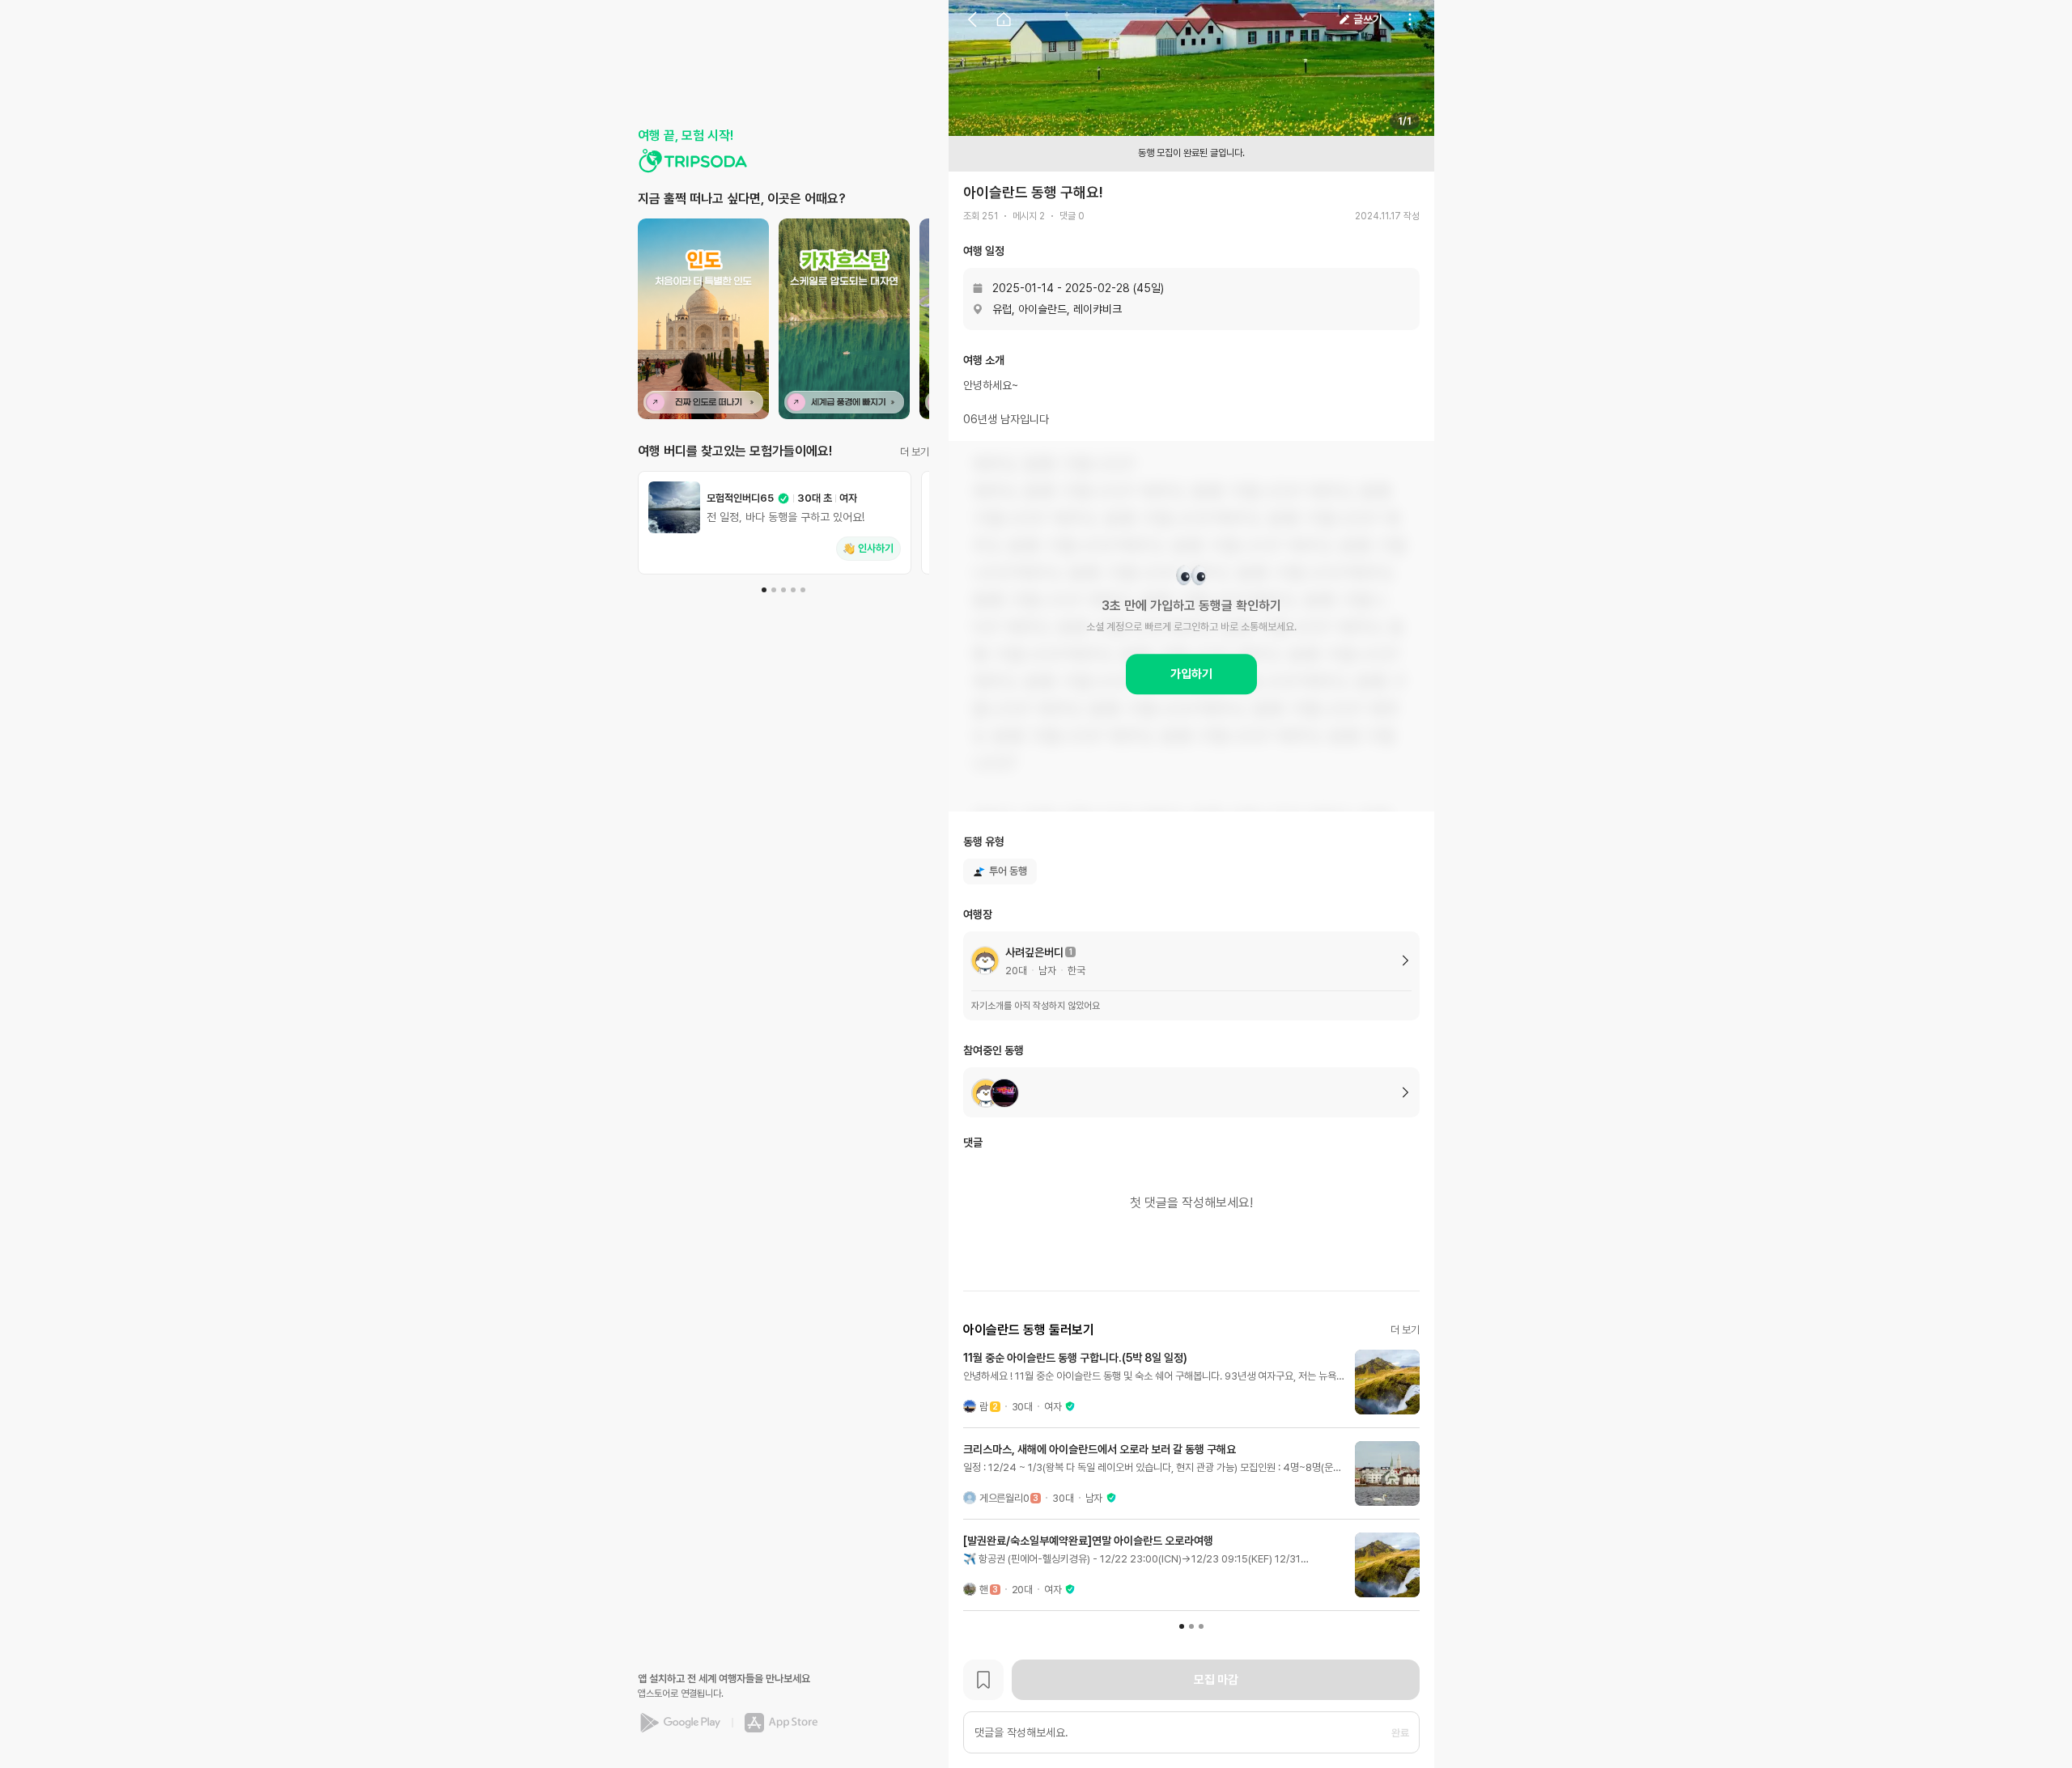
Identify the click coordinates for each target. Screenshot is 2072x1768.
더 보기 (915, 452)
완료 (1400, 1733)
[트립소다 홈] (693, 161)
